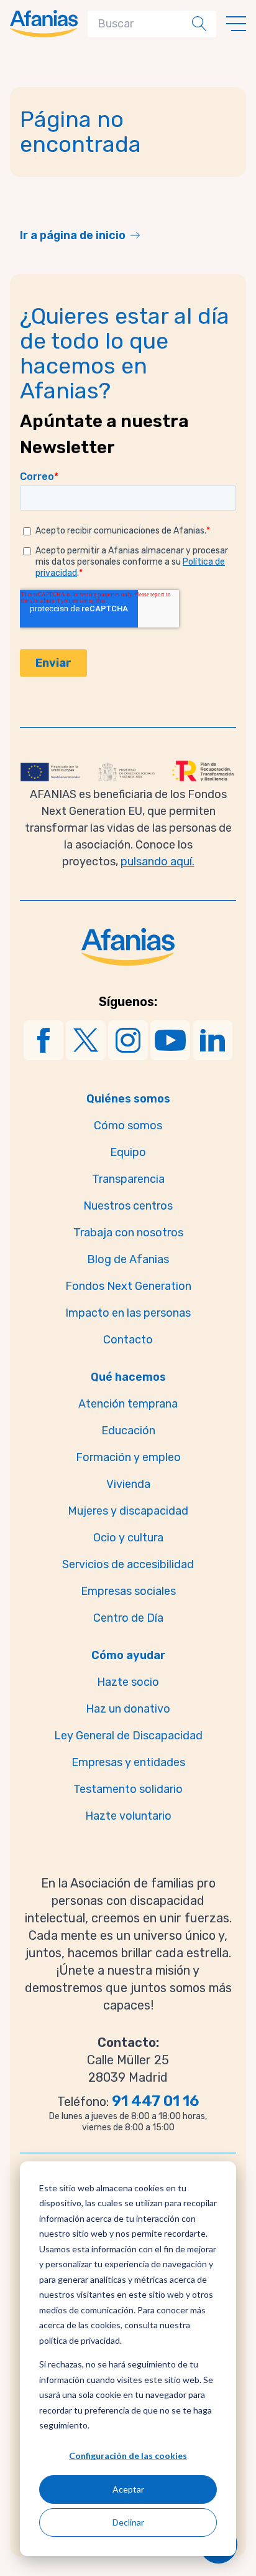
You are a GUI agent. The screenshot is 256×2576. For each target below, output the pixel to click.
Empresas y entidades (128, 1762)
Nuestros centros (128, 1206)
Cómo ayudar (128, 1655)
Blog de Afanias (128, 1259)
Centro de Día (128, 1618)
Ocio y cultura (128, 1538)
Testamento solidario (128, 1789)
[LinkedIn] (213, 1040)
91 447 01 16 (155, 2101)
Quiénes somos (128, 1099)
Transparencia (128, 1179)
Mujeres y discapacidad (128, 1511)
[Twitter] (86, 1040)
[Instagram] (128, 1040)
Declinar (128, 2522)
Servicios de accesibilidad (128, 1564)
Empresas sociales (128, 1591)
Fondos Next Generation (128, 1286)
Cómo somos (128, 1126)
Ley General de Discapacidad (128, 1736)
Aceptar (128, 2489)
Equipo (128, 1152)
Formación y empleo (128, 1457)
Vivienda (128, 1484)
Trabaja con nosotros (128, 1233)
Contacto (128, 1340)
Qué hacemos (128, 1377)
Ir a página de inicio (73, 235)
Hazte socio (128, 1682)
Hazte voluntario (128, 1816)
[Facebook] (43, 1040)
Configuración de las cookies (128, 2456)
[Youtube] (170, 1040)
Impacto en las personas (128, 1313)
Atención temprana (128, 1404)
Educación (128, 1431)
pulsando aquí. (158, 862)
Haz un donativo (128, 1709)
